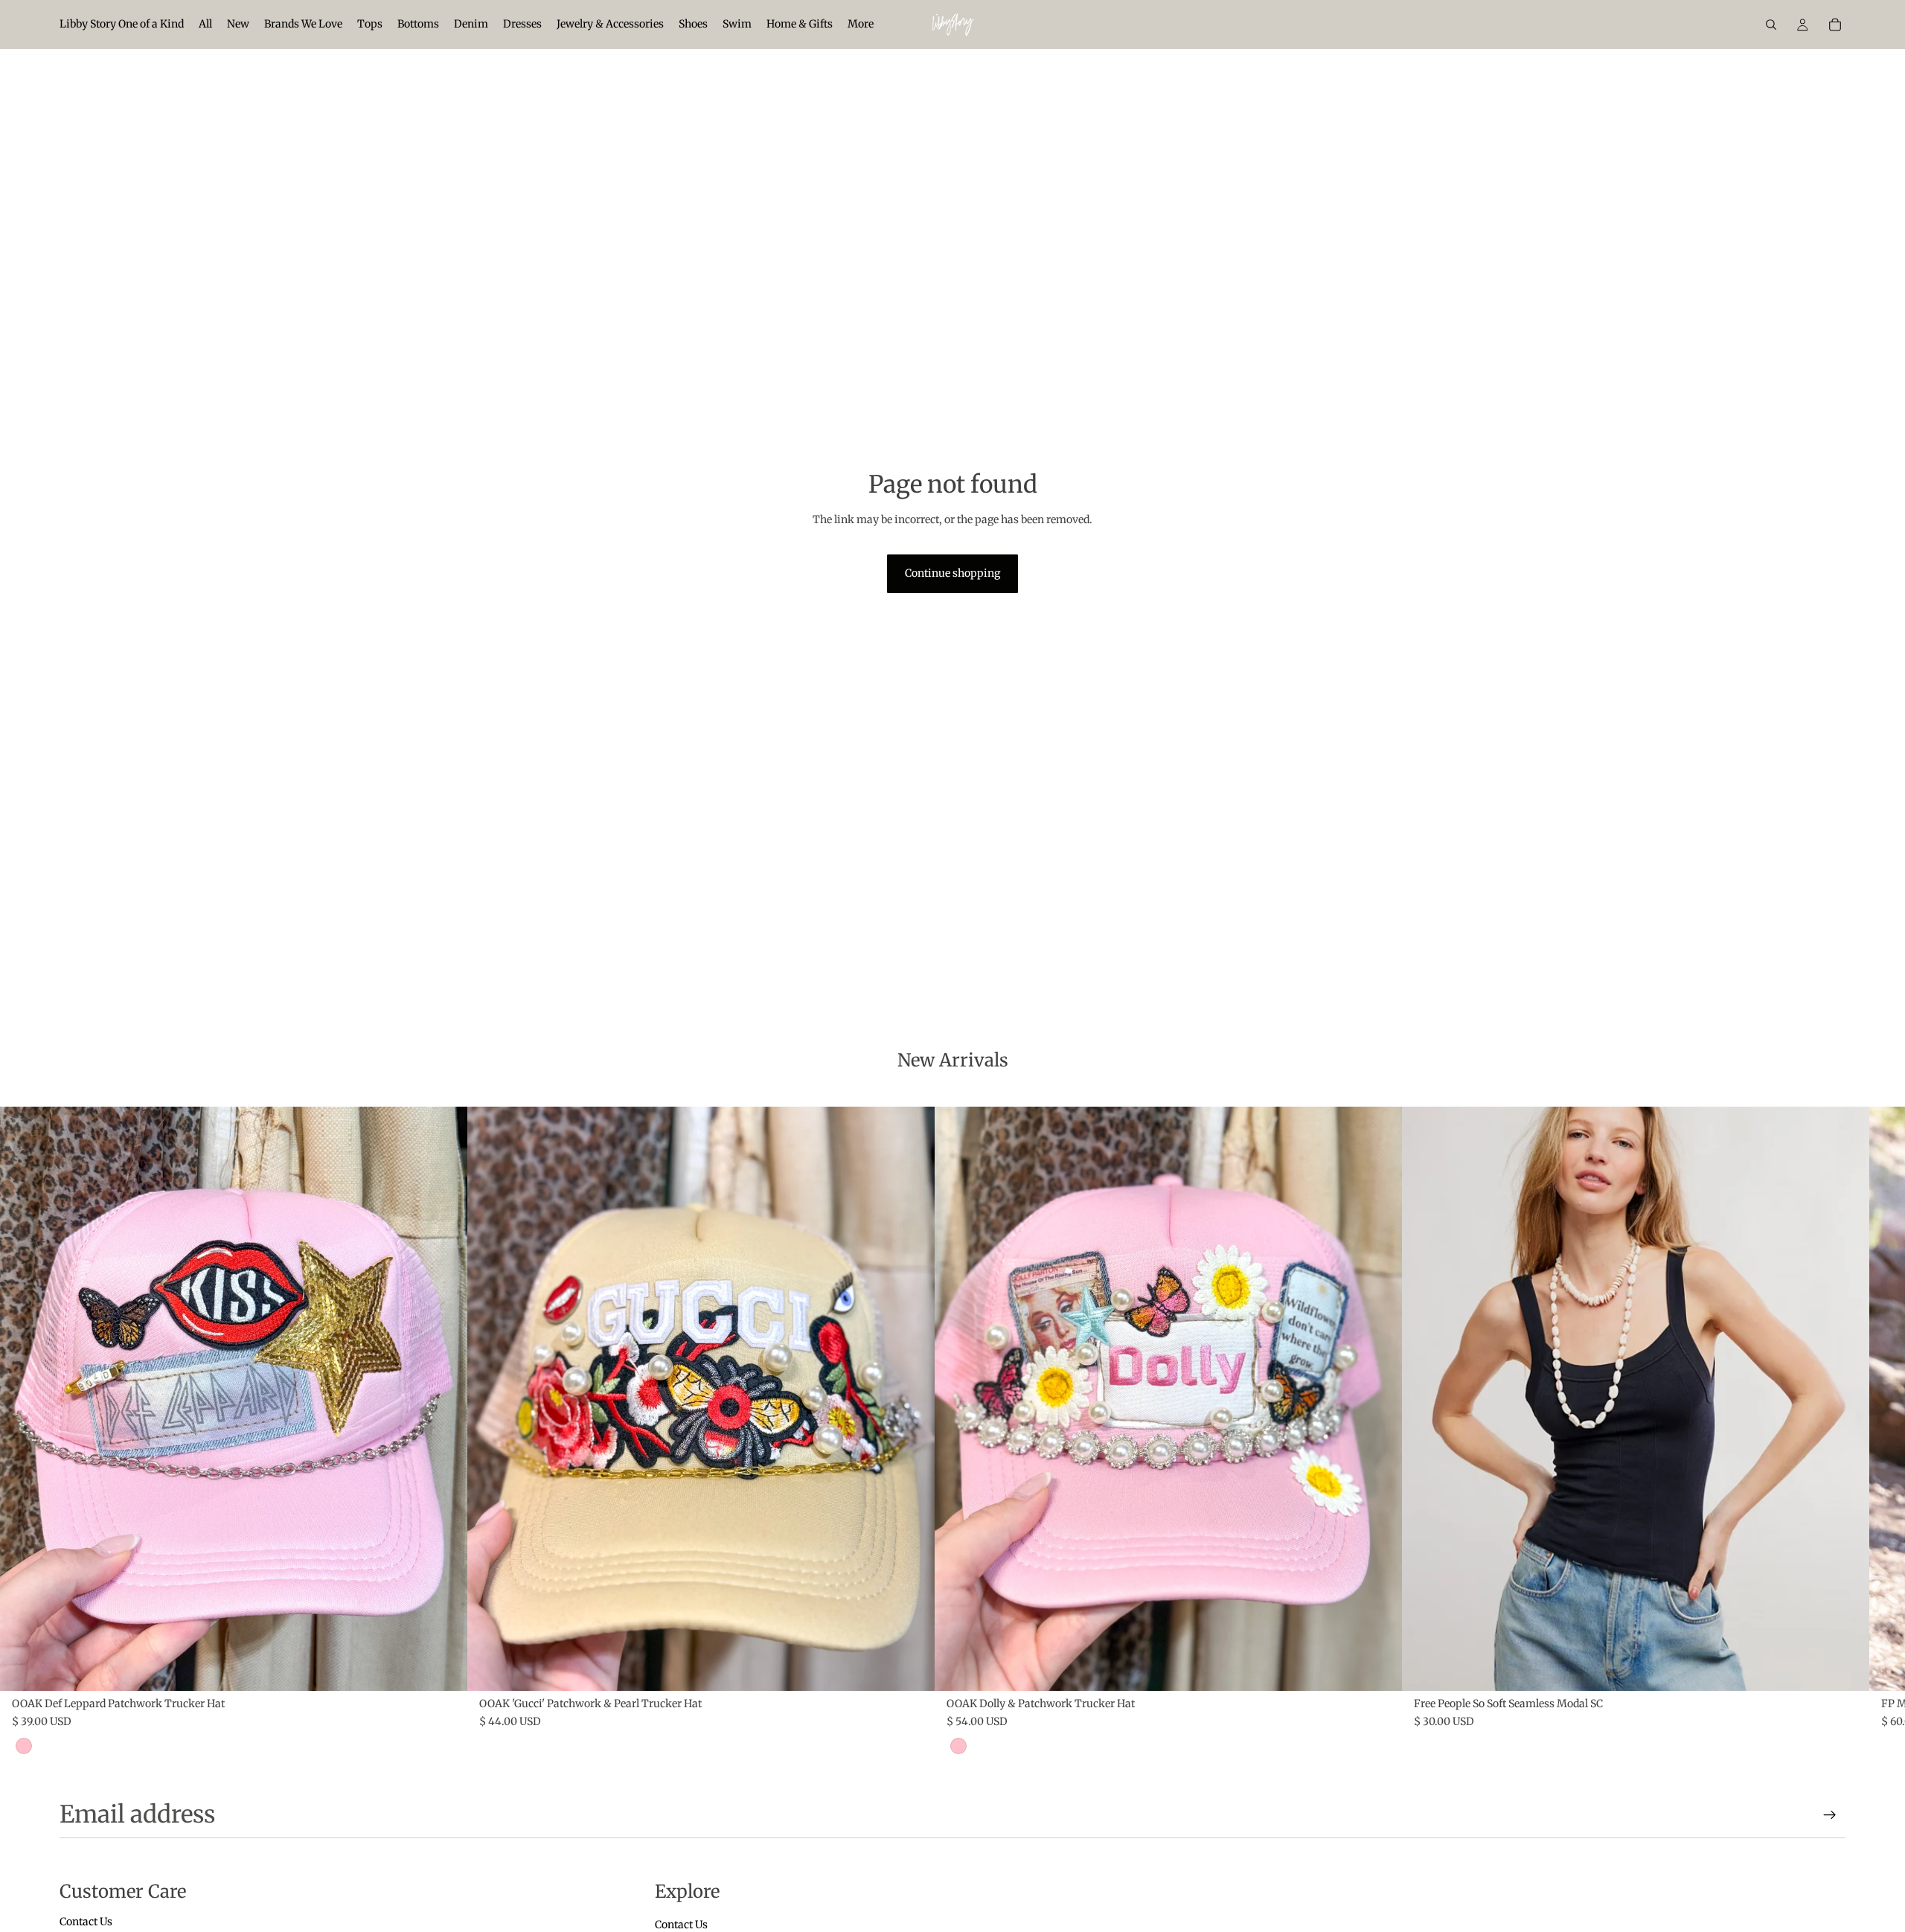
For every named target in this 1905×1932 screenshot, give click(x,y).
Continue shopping (952, 573)
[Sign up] (1830, 1815)
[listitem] (861, 25)
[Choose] (1846, 1668)
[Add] (444, 1668)
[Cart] (1835, 25)
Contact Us (86, 1922)
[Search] (1771, 25)
